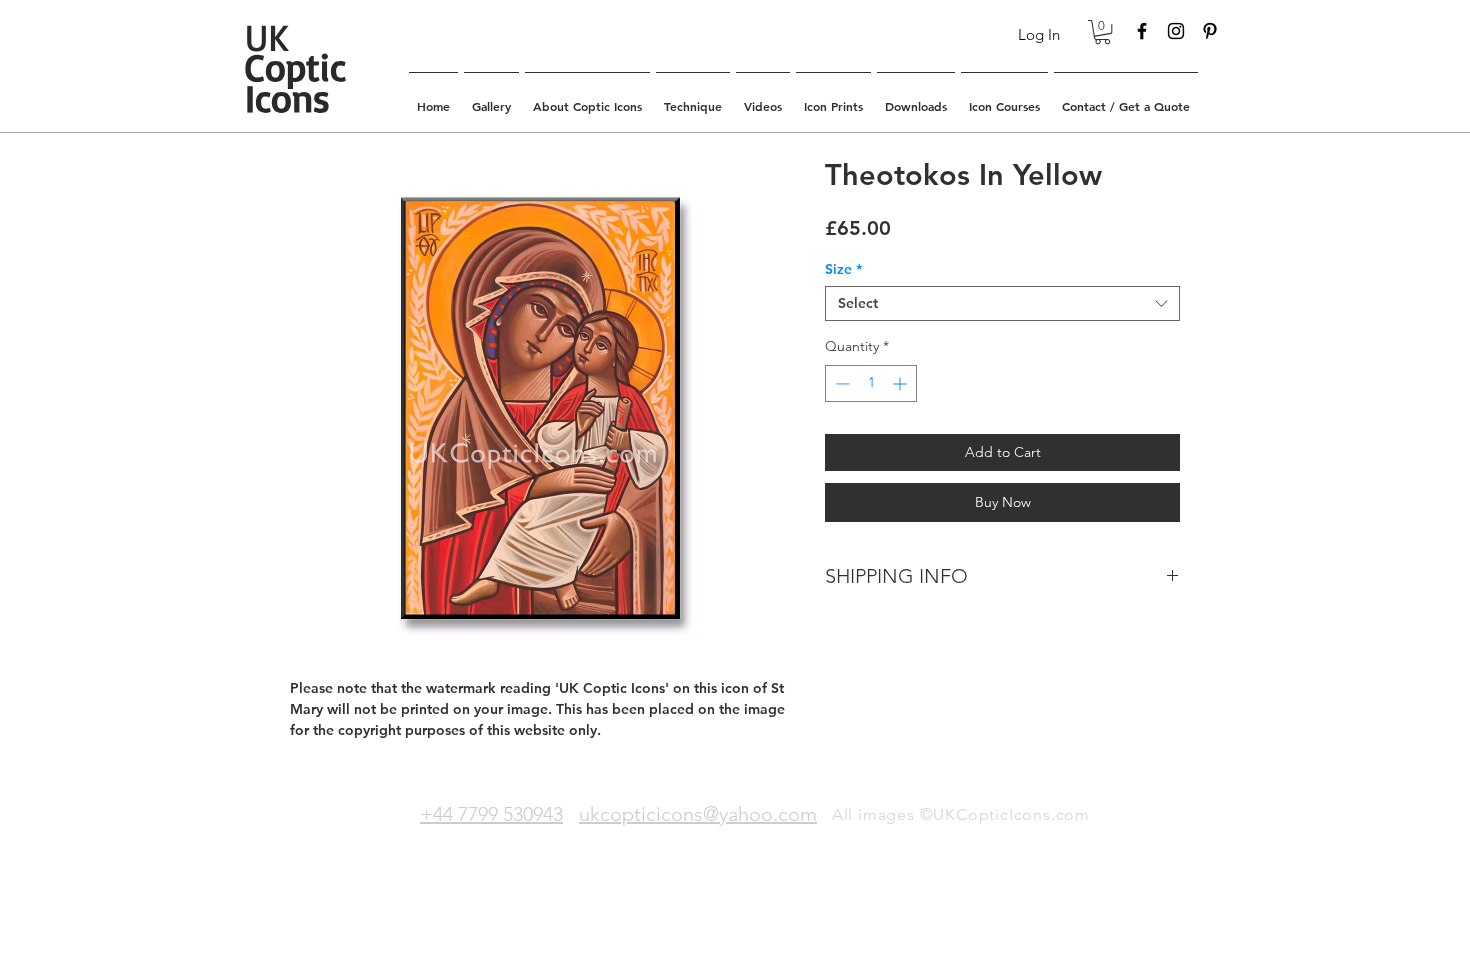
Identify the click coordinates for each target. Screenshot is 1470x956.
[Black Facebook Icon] (1142, 31)
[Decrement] (840, 383)
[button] (1102, 32)
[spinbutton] (871, 383)
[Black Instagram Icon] (1176, 31)
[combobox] (1002, 303)
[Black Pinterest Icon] (1210, 31)
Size (843, 269)
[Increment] (901, 383)
